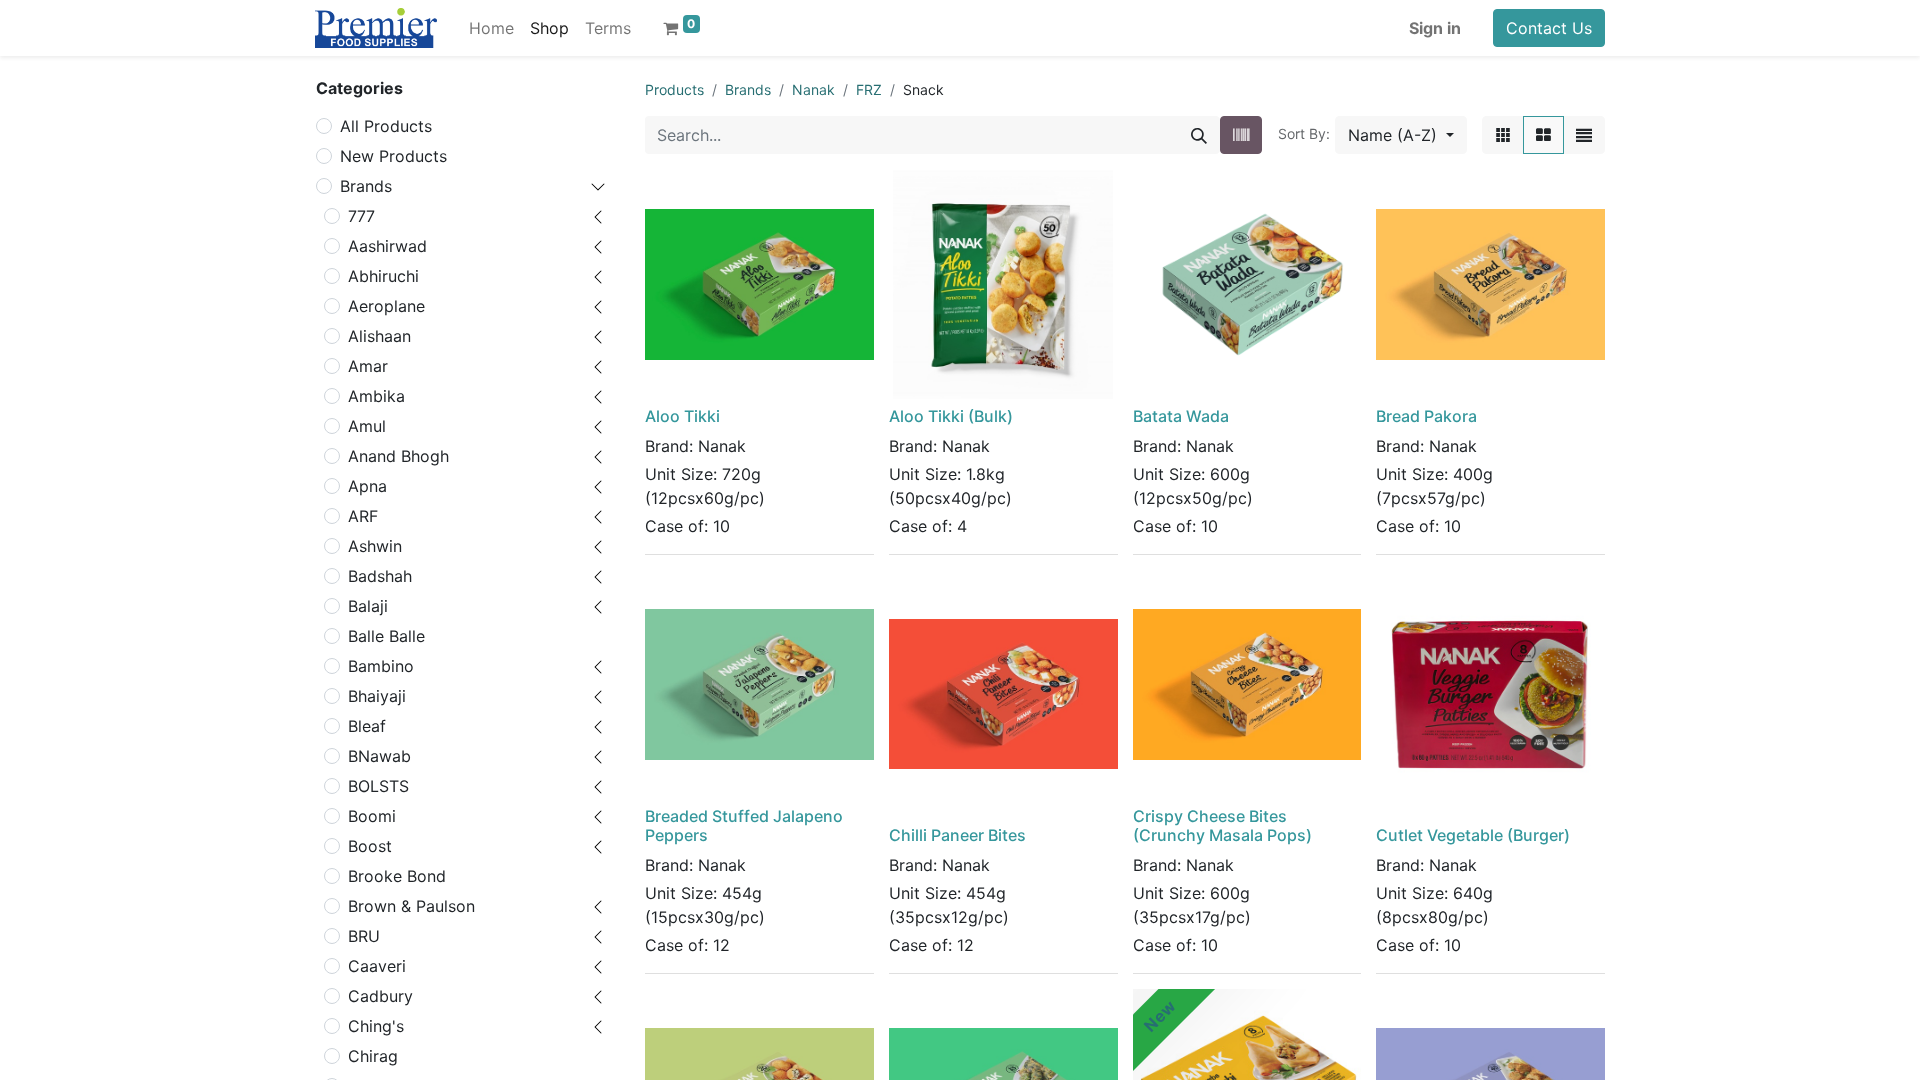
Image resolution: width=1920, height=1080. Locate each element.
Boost (370, 846)
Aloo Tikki (682, 416)
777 (361, 216)
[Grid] (1543, 135)
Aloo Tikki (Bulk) (951, 416)
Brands (366, 186)
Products (674, 89)
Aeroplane (386, 306)
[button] (1401, 135)
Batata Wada (1181, 416)
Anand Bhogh (398, 456)
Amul (367, 426)
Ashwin (375, 546)
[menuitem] (491, 28)
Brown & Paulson (411, 906)
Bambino (381, 666)
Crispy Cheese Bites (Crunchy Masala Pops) (1222, 825)
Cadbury (380, 996)
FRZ (869, 89)
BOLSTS (378, 786)
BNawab (379, 756)
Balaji (368, 606)
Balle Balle (386, 636)
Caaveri (377, 966)
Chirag (373, 1056)
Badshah (380, 576)
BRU (364, 936)
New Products (393, 156)
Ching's (376, 1026)
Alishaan (379, 336)
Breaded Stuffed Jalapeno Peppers (744, 825)
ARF (363, 516)
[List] (1584, 135)
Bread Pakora (1426, 416)
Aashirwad (387, 246)
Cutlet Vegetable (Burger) (1473, 835)
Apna (367, 486)
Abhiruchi (383, 276)
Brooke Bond (397, 876)
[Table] (1503, 135)
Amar (368, 366)
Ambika (376, 396)
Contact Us (1549, 28)
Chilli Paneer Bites (957, 835)
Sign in (1435, 28)
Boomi (372, 816)
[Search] (1199, 135)
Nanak (813, 89)
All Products (386, 126)
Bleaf (367, 726)
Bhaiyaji (377, 696)
